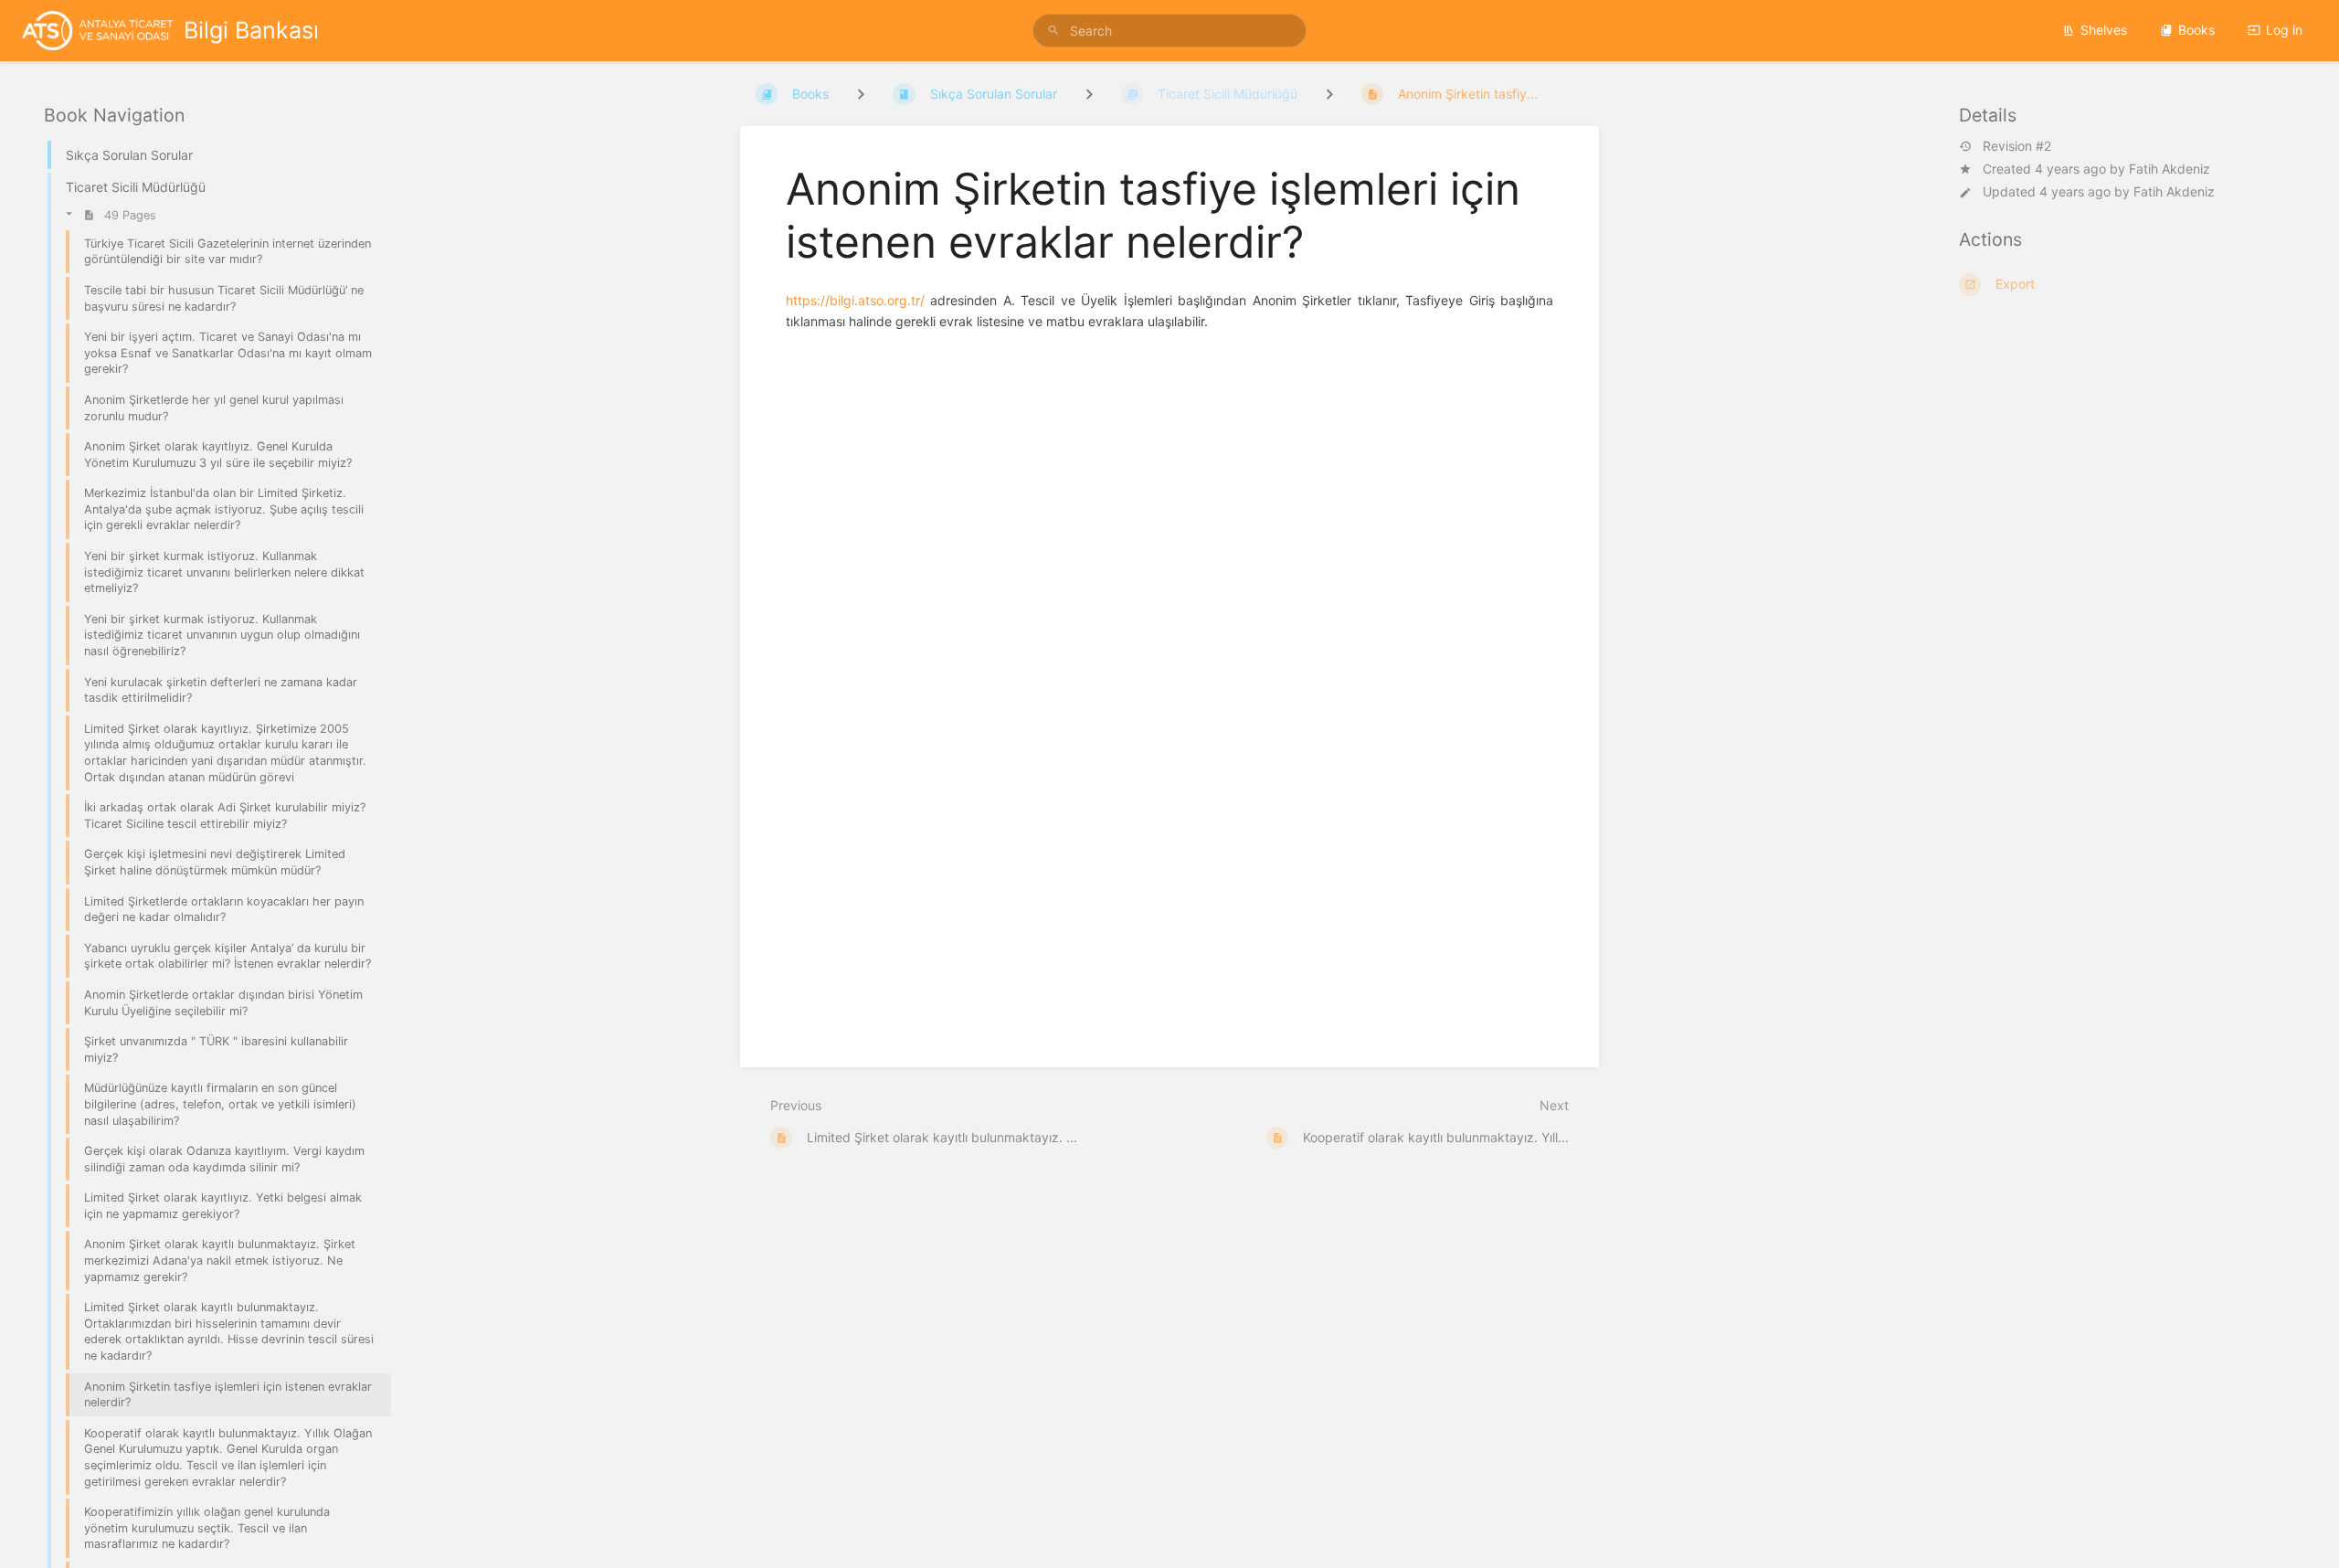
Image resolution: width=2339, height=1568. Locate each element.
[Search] (1056, 31)
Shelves (2104, 30)
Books (2196, 30)
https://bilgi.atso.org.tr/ (855, 300)
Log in (2284, 30)
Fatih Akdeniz (2170, 169)
